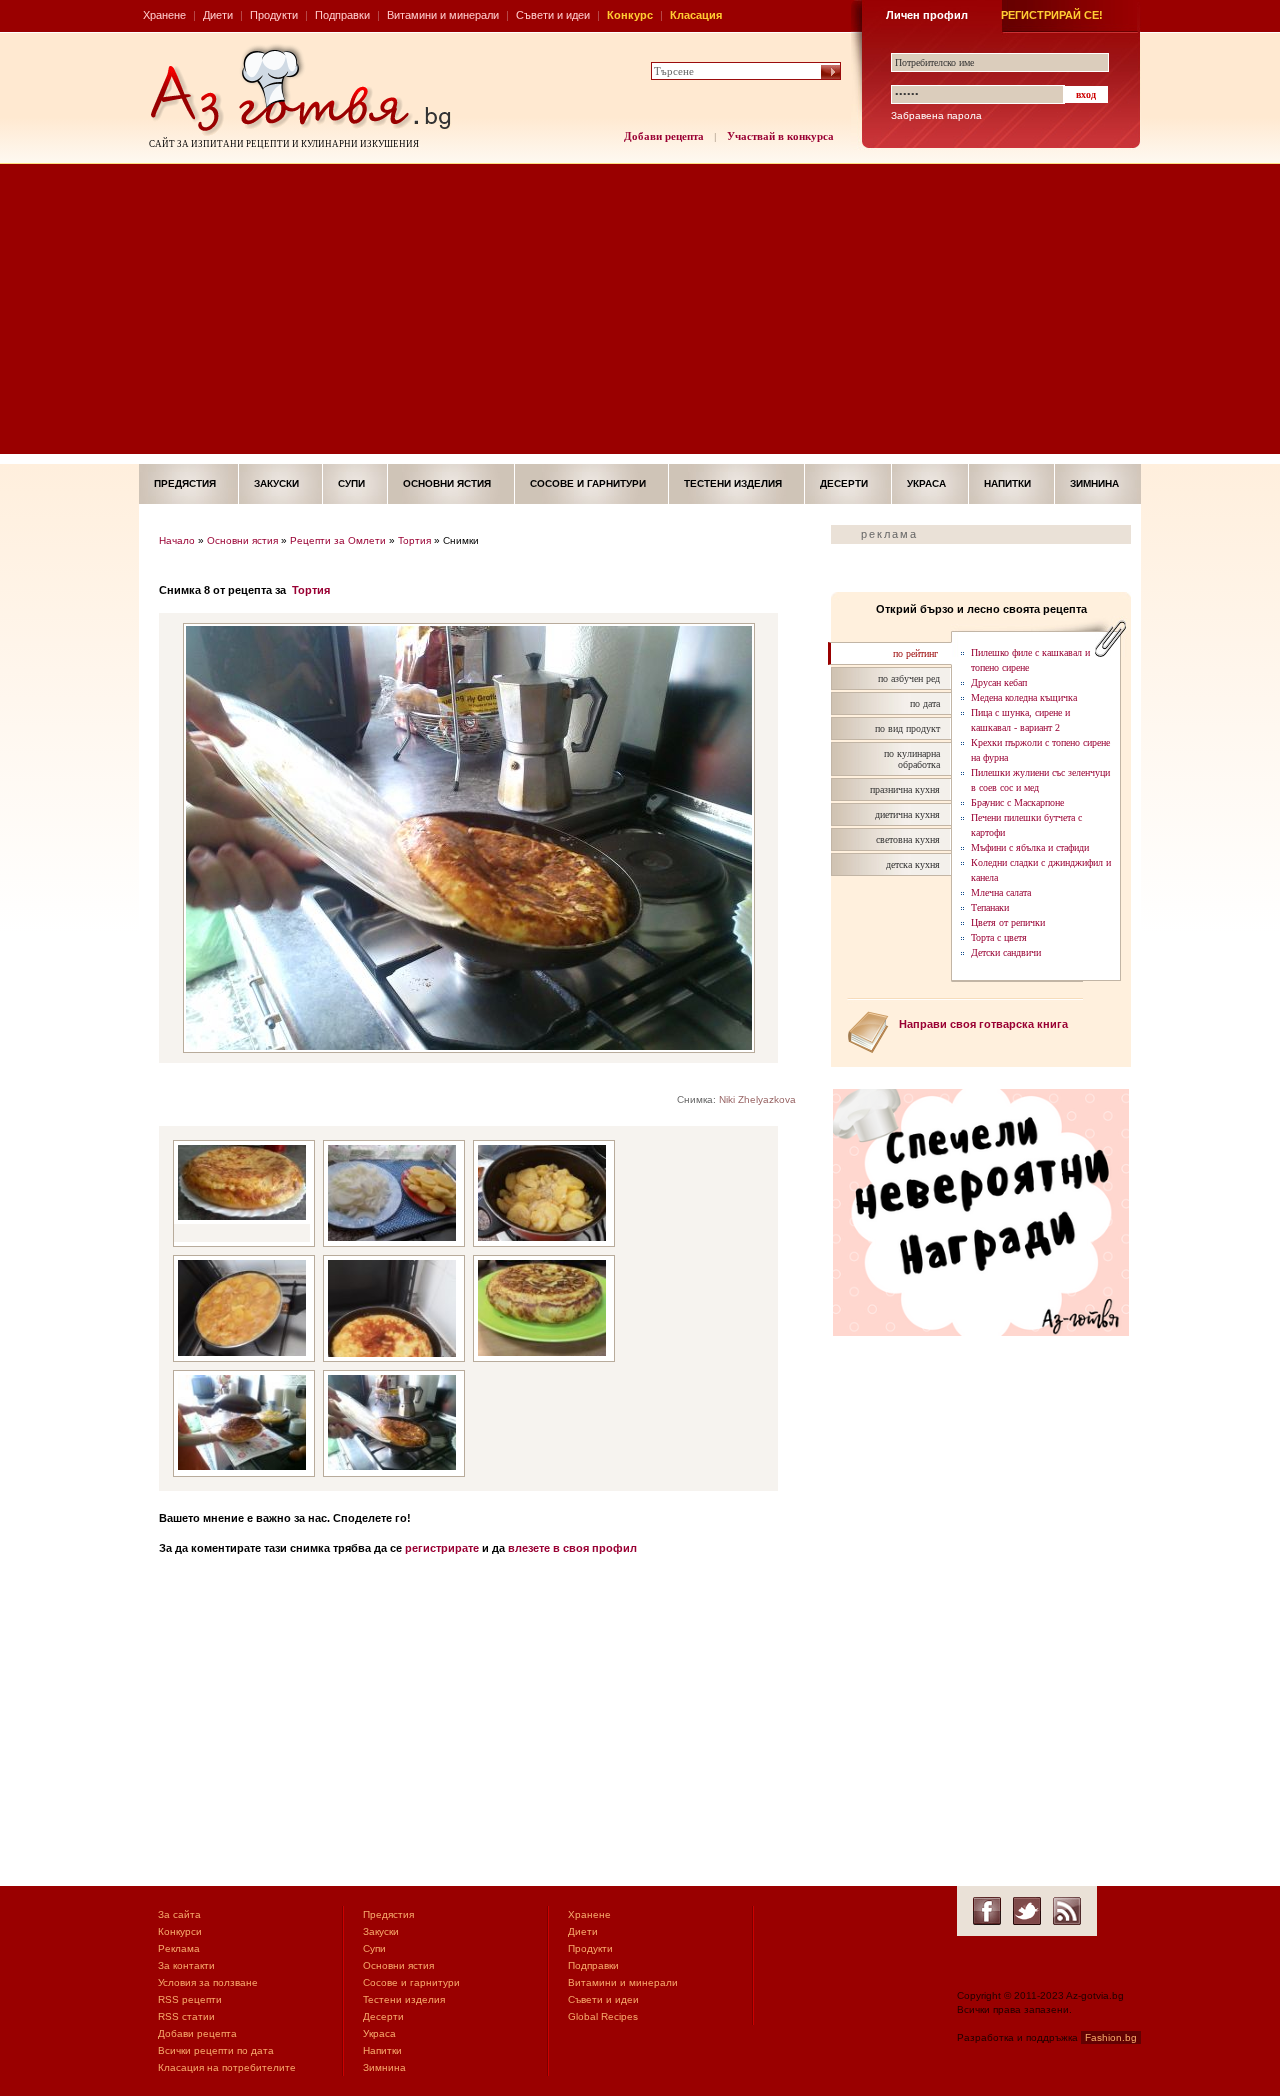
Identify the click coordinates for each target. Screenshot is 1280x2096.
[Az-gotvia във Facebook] (987, 1911)
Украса (926, 483)
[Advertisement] (640, 314)
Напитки (1007, 483)
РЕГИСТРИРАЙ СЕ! (1052, 15)
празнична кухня (905, 789)
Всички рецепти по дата (216, 2050)
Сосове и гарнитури (588, 483)
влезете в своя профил (572, 1548)
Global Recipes (603, 2016)
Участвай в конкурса (780, 136)
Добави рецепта (664, 136)
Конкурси (180, 1931)
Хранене (164, 15)
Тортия (414, 540)
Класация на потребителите (227, 2067)
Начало (177, 540)
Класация (696, 15)
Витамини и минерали (443, 15)
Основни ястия (447, 483)
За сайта (179, 1914)
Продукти (274, 15)
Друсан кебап (999, 682)
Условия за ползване (208, 1982)
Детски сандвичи (1006, 952)
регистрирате (442, 1548)
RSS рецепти (190, 1999)
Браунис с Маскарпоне (1017, 802)
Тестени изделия (733, 483)
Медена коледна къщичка (1024, 697)
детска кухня (913, 864)
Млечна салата (1001, 892)
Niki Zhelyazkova (757, 1099)
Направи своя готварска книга (983, 1024)
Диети (218, 15)
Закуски (276, 483)
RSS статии (186, 2016)
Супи (351, 483)
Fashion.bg (1111, 2037)
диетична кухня (907, 814)
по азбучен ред (909, 678)
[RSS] (1067, 1911)
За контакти (186, 1965)
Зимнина (1094, 483)
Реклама (179, 1948)
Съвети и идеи (553, 15)
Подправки (342, 15)
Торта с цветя (999, 937)
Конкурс (630, 15)
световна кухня (908, 839)
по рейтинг (915, 653)
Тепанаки (990, 907)
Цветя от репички (1008, 922)
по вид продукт (907, 728)
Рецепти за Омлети (338, 540)
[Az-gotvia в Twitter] (1027, 1911)
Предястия (185, 483)
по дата (925, 703)
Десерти (844, 483)
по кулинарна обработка (912, 759)
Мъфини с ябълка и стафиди (1030, 847)
